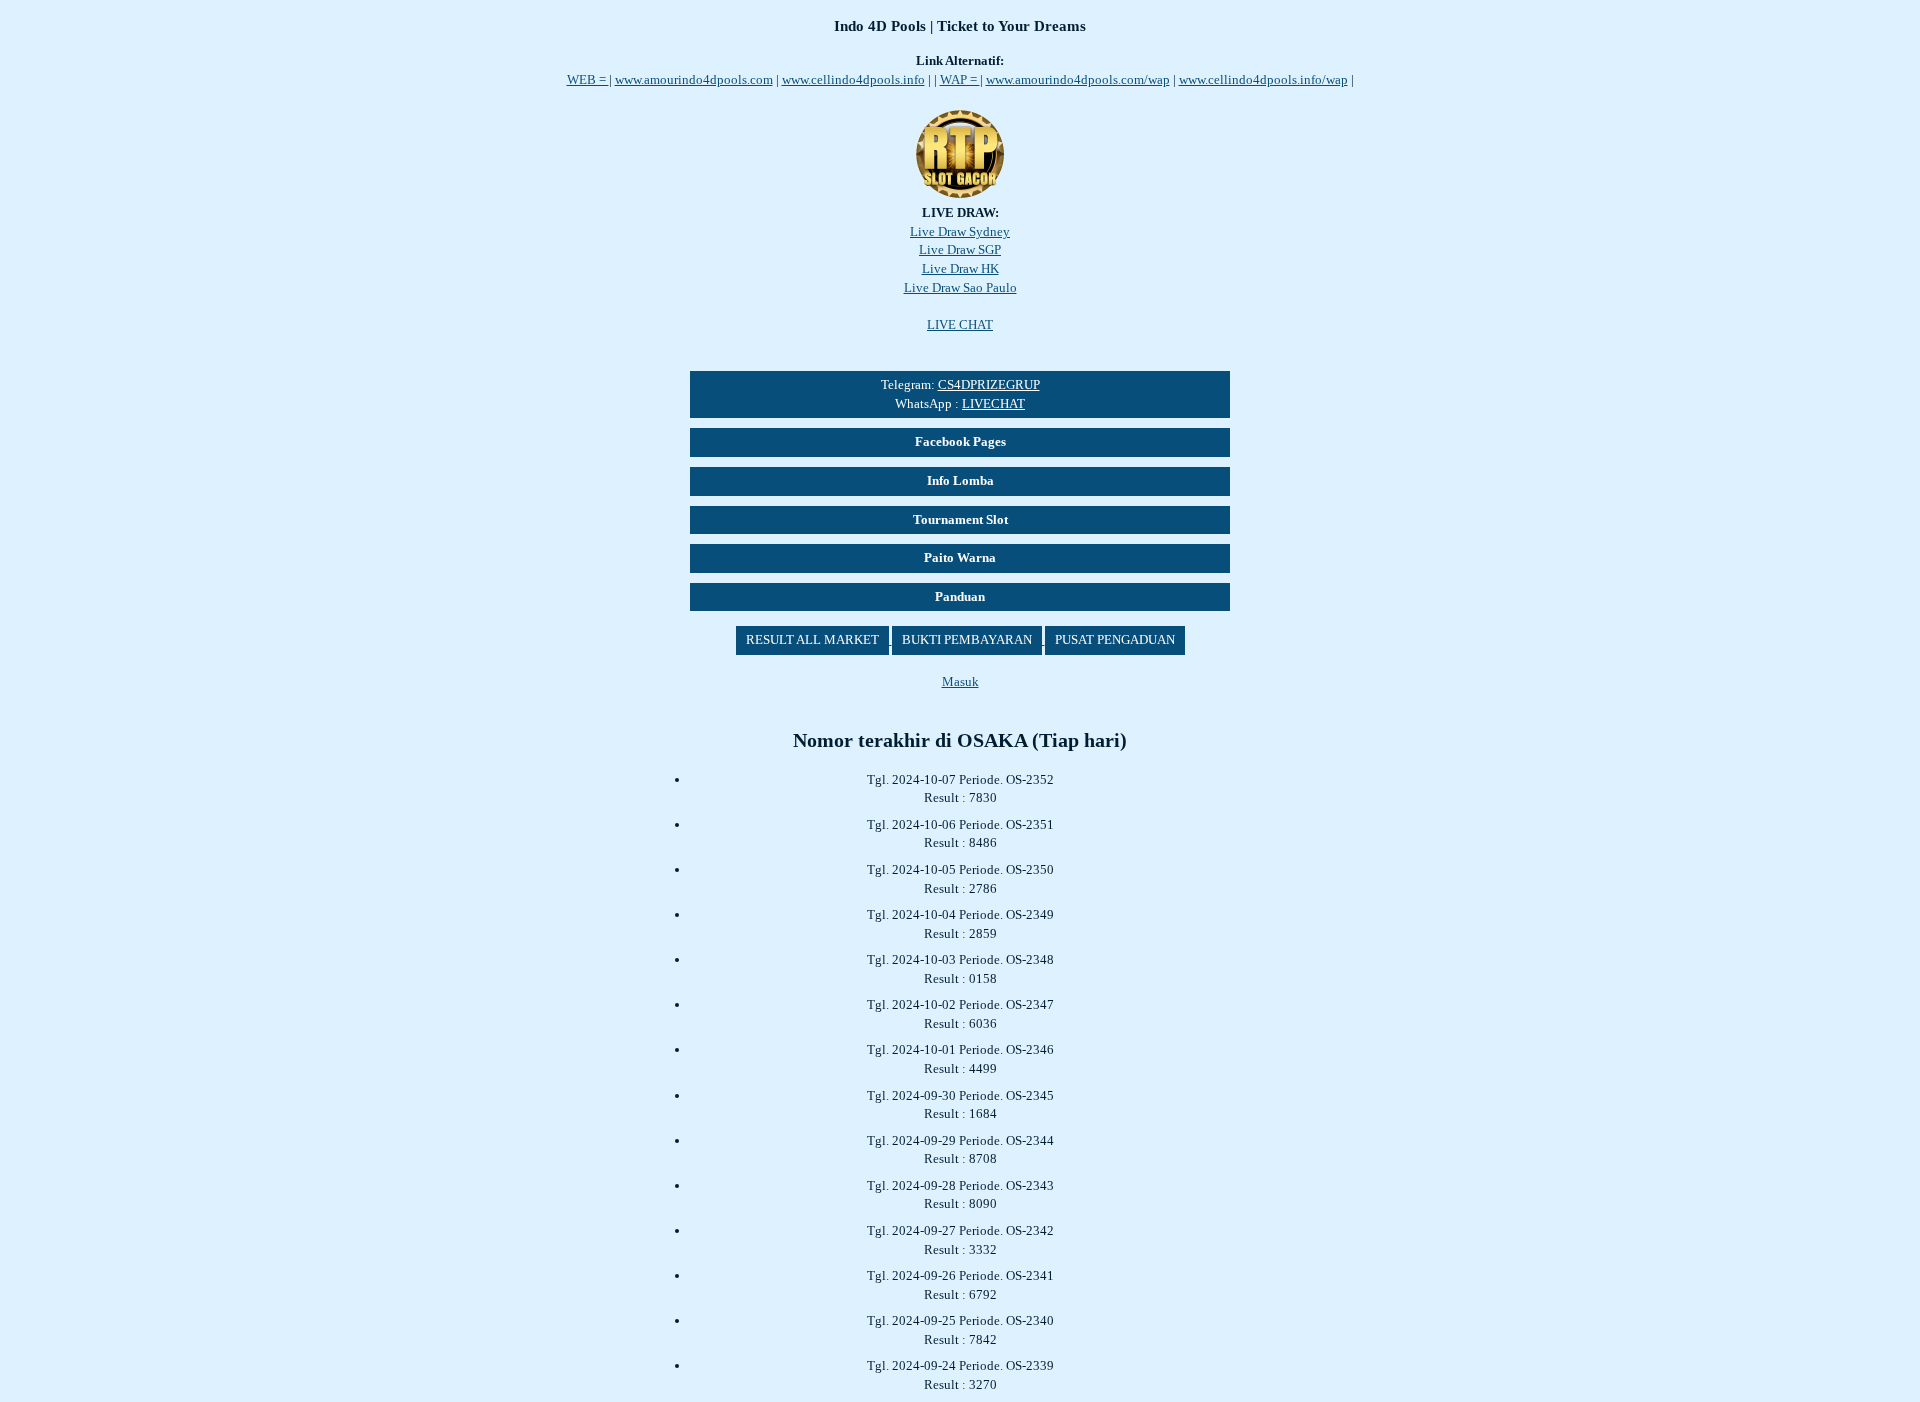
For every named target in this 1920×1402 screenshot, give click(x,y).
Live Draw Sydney (960, 231)
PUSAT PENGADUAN (1115, 639)
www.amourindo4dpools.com (694, 79)
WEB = (588, 79)
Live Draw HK (960, 268)
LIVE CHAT (960, 324)
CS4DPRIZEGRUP (989, 384)
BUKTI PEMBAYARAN (967, 639)
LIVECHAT (993, 403)
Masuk (960, 681)
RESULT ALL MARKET (812, 639)
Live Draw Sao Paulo (960, 287)
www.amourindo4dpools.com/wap (1078, 79)
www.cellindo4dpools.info (853, 79)
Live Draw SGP (960, 249)
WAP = (960, 79)
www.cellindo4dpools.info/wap (1263, 79)
